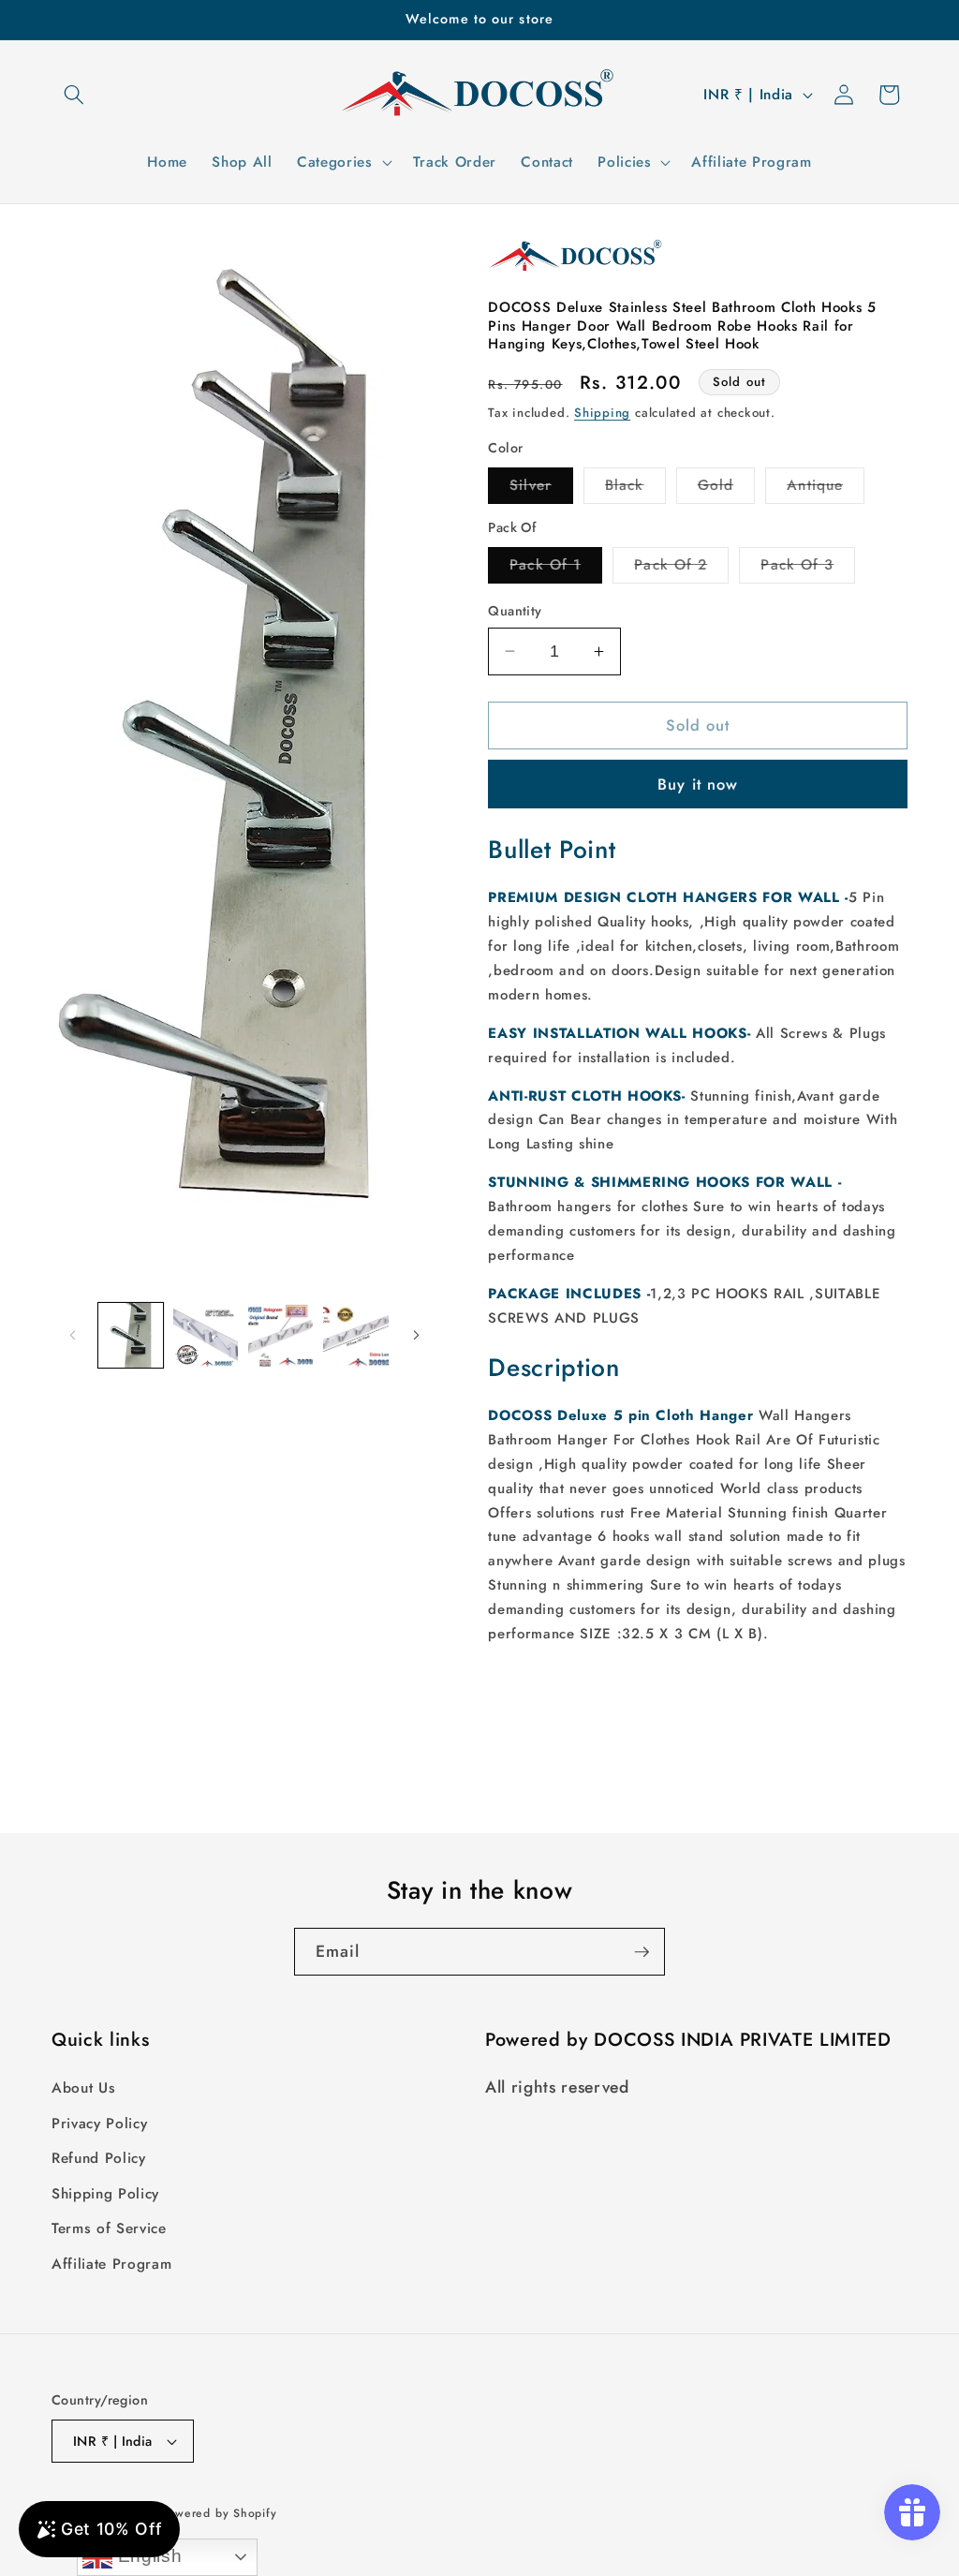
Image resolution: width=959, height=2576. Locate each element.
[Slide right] (416, 1335)
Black (635, 489)
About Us (83, 2088)
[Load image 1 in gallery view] (131, 1335)
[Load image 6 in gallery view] (355, 1335)
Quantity (515, 611)
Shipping (602, 413)
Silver (541, 489)
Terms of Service (109, 2228)
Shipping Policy (105, 2194)
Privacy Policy (99, 2124)
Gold (726, 489)
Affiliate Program (111, 2264)
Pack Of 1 (556, 569)
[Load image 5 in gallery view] (280, 1335)
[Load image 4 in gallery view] (206, 1335)
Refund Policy (99, 2158)
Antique (826, 489)
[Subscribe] (642, 1952)
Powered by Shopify (219, 2513)
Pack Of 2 (681, 569)
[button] (74, 95)
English (147, 2556)
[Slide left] (72, 1335)
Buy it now (698, 784)
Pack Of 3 (808, 569)
